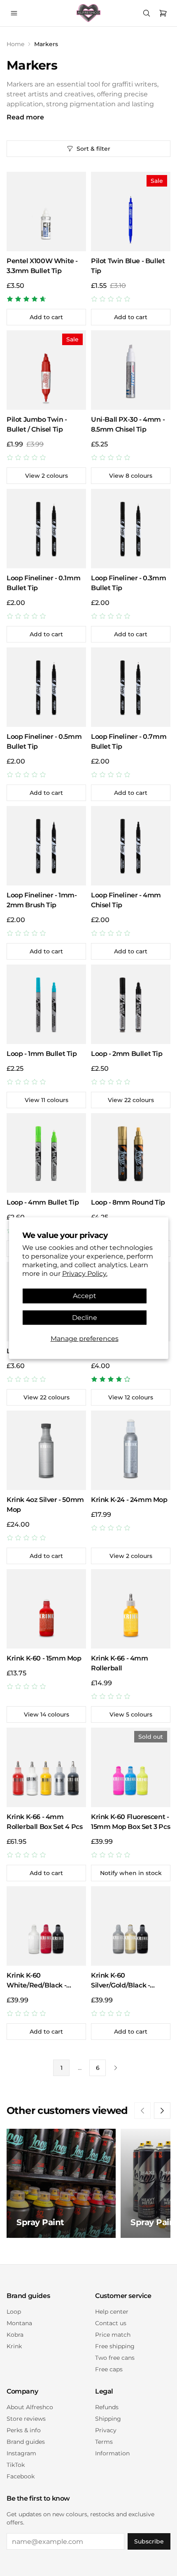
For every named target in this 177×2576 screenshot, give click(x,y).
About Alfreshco (30, 2407)
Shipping (108, 2419)
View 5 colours (131, 1714)
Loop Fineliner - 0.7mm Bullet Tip (129, 742)
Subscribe (149, 2541)
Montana (19, 2323)
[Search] (147, 13)
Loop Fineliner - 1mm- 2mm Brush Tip (42, 900)
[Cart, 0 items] (163, 13)
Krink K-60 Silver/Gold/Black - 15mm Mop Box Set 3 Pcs (130, 1981)
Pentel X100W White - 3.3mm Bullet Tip (42, 266)
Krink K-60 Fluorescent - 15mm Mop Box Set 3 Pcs (130, 1822)
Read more (25, 117)
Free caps (109, 2369)
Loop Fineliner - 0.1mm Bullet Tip (43, 583)
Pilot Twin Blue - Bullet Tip (128, 266)
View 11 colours (47, 1100)
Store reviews (26, 2419)
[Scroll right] (162, 2111)
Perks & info (24, 2430)
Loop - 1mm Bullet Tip (42, 1054)
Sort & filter (93, 149)
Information (112, 2453)
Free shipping (115, 2346)
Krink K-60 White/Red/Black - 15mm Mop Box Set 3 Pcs (46, 1981)
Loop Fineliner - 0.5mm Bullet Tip (44, 742)
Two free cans (115, 2358)
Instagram (21, 2453)
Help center (112, 2312)
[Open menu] (14, 13)
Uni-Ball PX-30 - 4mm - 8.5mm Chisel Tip (128, 424)
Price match (113, 2335)
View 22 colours (131, 1100)
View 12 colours (131, 1397)
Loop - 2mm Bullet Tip (127, 1054)
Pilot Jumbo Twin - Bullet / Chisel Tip (37, 424)
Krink (14, 2346)
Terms (104, 2442)
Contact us (111, 2323)
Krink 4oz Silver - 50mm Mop (45, 1505)
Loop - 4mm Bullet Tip (43, 1202)
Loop (14, 2312)
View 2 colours (47, 476)
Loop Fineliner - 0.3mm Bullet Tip (128, 583)
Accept (85, 1296)
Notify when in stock (131, 1873)
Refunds (107, 2407)
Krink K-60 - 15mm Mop (44, 1658)
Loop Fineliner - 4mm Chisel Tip (126, 900)
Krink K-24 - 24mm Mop (129, 1500)
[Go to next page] (116, 2068)
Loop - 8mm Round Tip (128, 1202)
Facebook (21, 2476)
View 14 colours (47, 1714)
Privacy (106, 2430)
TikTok (16, 2465)
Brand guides (26, 2442)
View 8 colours (131, 476)
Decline (85, 1317)
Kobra (15, 2335)
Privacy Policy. (85, 1273)
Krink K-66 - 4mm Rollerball (120, 1663)
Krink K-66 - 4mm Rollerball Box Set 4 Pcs (44, 1822)
